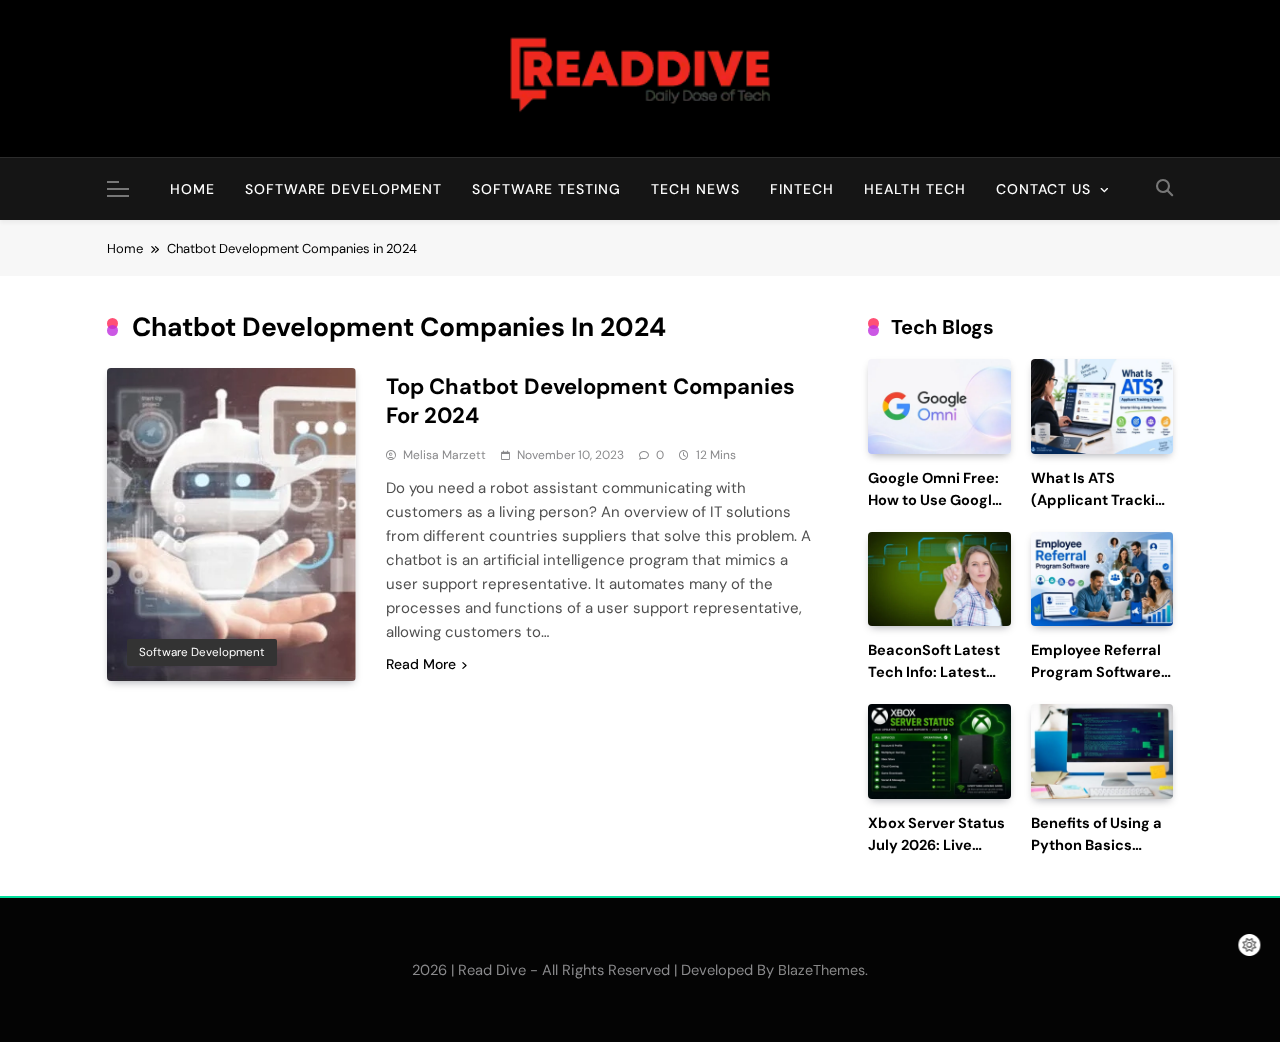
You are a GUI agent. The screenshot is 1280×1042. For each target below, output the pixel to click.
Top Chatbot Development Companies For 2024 (590, 401)
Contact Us (1043, 189)
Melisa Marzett (444, 455)
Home (192, 189)
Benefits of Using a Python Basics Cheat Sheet (1096, 845)
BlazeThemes (821, 970)
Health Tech (915, 189)
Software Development (343, 189)
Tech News (695, 189)
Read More (421, 664)
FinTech (802, 189)
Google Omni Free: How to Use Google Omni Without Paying (934, 511)
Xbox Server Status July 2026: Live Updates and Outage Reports (936, 856)
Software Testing (546, 189)
